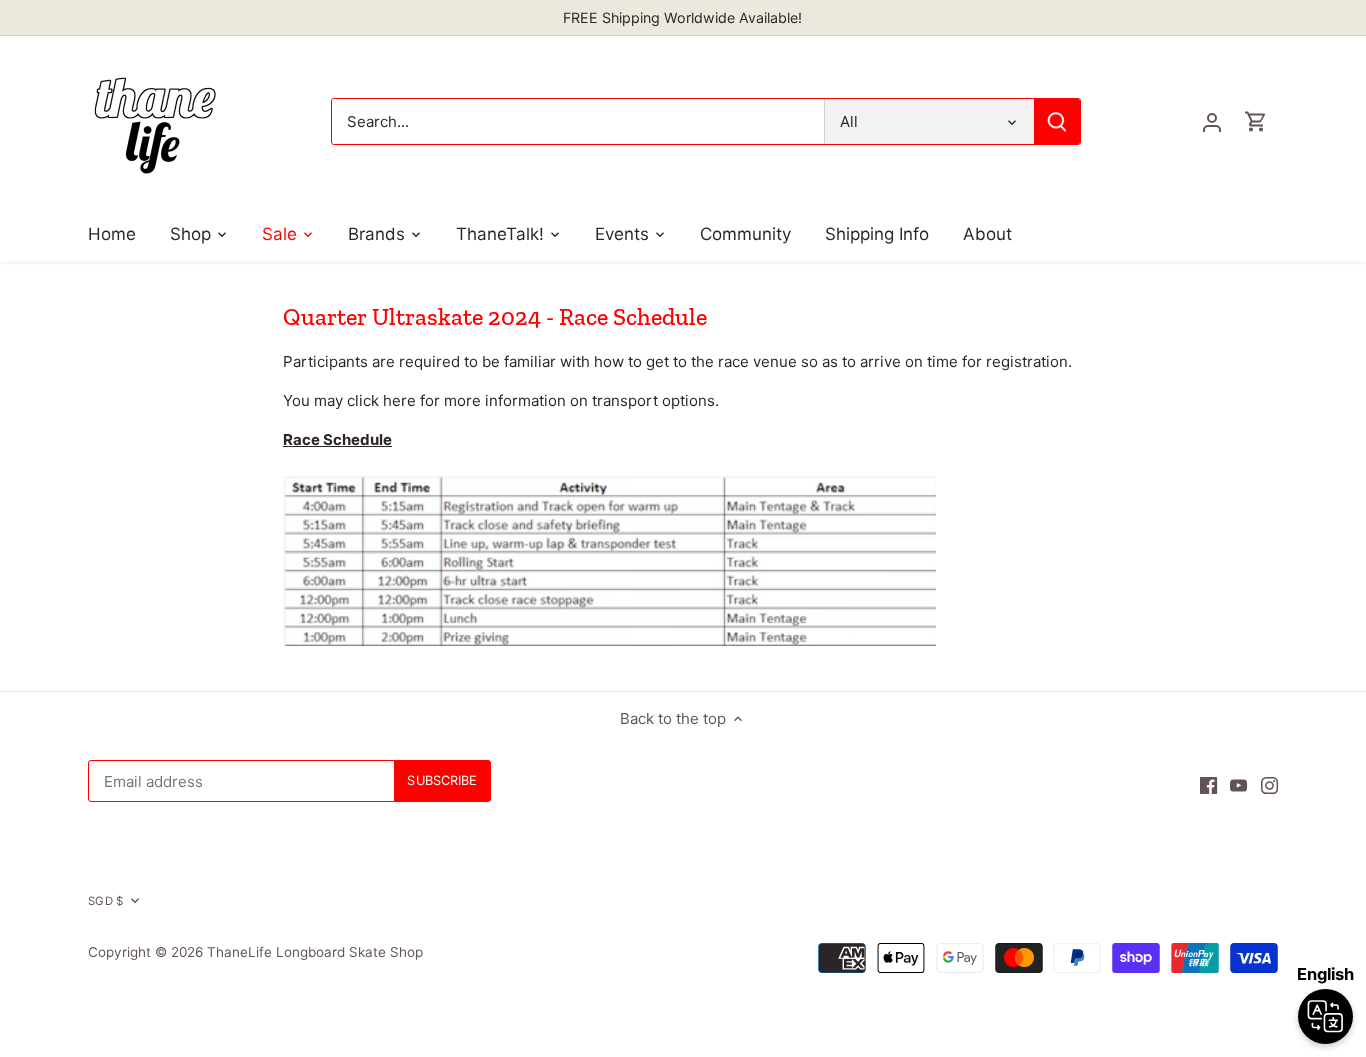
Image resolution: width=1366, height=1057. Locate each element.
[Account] (1212, 121)
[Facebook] (1208, 784)
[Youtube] (1238, 784)
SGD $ (105, 901)
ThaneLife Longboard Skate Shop (315, 952)
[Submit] (1058, 121)
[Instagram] (1269, 784)
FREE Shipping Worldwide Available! (682, 17)
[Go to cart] (1256, 121)
